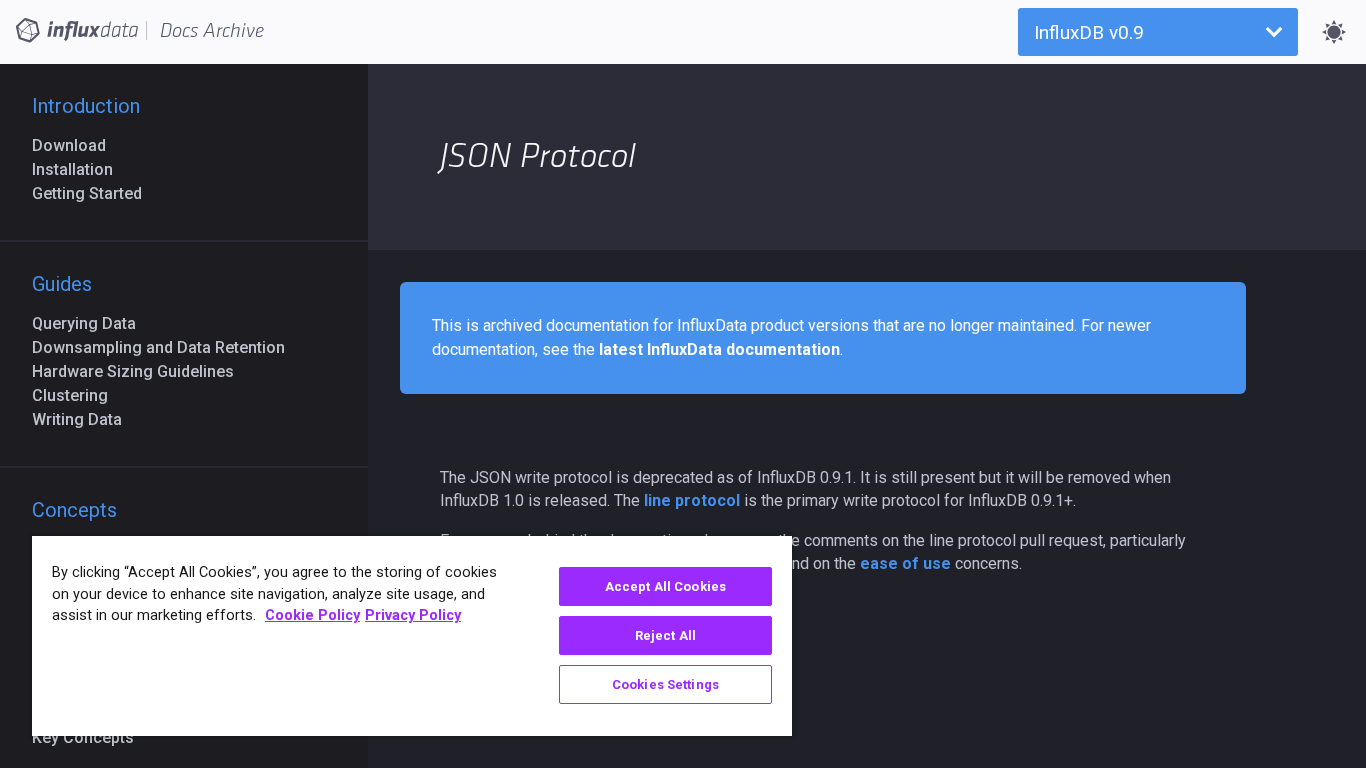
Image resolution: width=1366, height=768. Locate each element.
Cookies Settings (665, 684)
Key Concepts (91, 737)
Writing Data (85, 419)
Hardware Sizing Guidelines (141, 371)
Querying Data (92, 323)
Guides (62, 284)
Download (77, 145)
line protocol (692, 500)
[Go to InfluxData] (77, 29)
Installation (80, 169)
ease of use (905, 563)
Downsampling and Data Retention (166, 347)
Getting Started (95, 193)
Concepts (74, 510)
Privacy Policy (413, 615)
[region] (412, 636)
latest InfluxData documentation (719, 349)
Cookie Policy (312, 615)
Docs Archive (212, 31)
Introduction (86, 106)
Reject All (665, 635)
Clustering (78, 395)
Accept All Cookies (665, 586)
